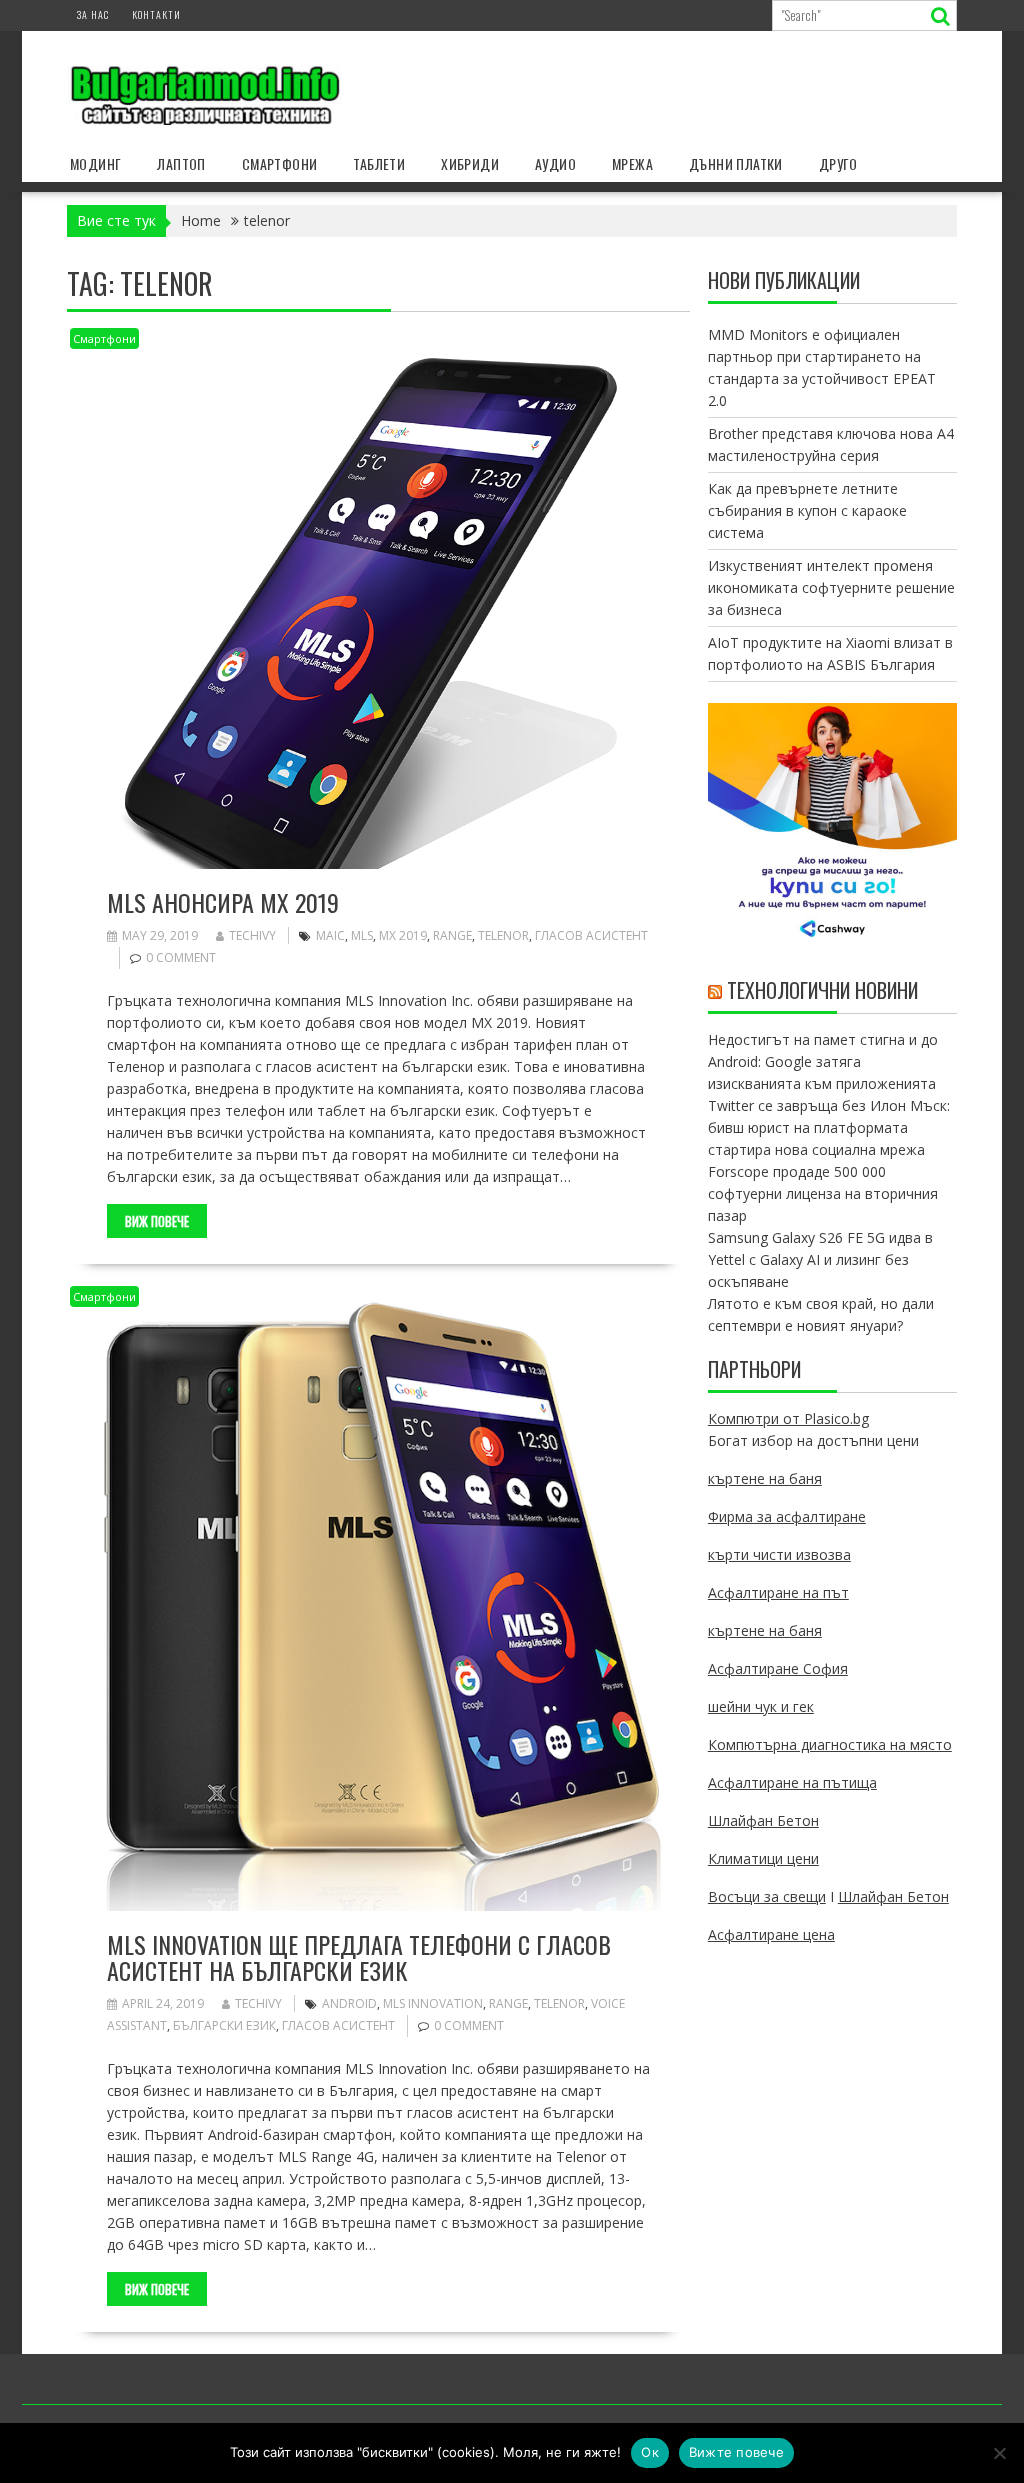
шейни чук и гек (761, 1706)
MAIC (330, 935)
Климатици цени (763, 1858)
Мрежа (632, 163)
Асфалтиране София (778, 1668)
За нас (93, 14)
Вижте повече (736, 2452)
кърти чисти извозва (779, 1554)
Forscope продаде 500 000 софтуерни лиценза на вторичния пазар (823, 1193)
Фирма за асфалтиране (787, 1516)
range (452, 935)
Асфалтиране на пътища (792, 1782)
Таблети (379, 163)
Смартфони (280, 163)
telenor (503, 935)
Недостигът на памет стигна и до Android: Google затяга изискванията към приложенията (823, 1061)
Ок (650, 2452)
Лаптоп (181, 163)
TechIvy (252, 935)
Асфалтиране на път (778, 1592)
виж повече (157, 1221)
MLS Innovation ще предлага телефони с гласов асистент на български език (359, 1957)
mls (362, 935)
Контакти (156, 14)
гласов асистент (591, 935)
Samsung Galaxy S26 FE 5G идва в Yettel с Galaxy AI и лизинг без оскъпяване (820, 1259)
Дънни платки (736, 163)
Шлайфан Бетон (763, 1820)
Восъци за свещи (767, 1896)
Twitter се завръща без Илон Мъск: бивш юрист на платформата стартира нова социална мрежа (829, 1127)
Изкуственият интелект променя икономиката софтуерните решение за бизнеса (831, 587)
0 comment (181, 957)
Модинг (95, 163)
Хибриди (470, 163)
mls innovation (433, 2003)
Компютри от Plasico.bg (788, 1418)
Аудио (555, 163)
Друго (838, 163)
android (349, 2003)
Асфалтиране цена (771, 1934)
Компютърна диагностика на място (830, 1744)
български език (224, 2025)
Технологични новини (822, 990)
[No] (999, 2453)
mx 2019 (403, 935)
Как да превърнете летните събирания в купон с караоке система (807, 510)
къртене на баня (765, 1478)
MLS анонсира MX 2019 (223, 902)
